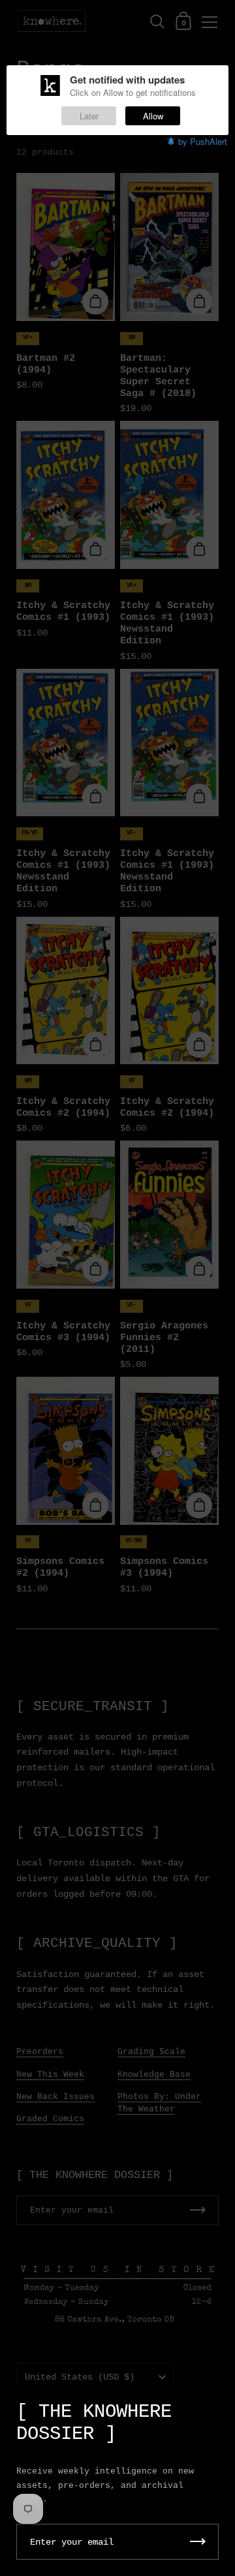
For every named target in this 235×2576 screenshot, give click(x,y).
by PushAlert (203, 141)
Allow (153, 116)
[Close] (215, 2405)
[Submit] (198, 2542)
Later (89, 116)
